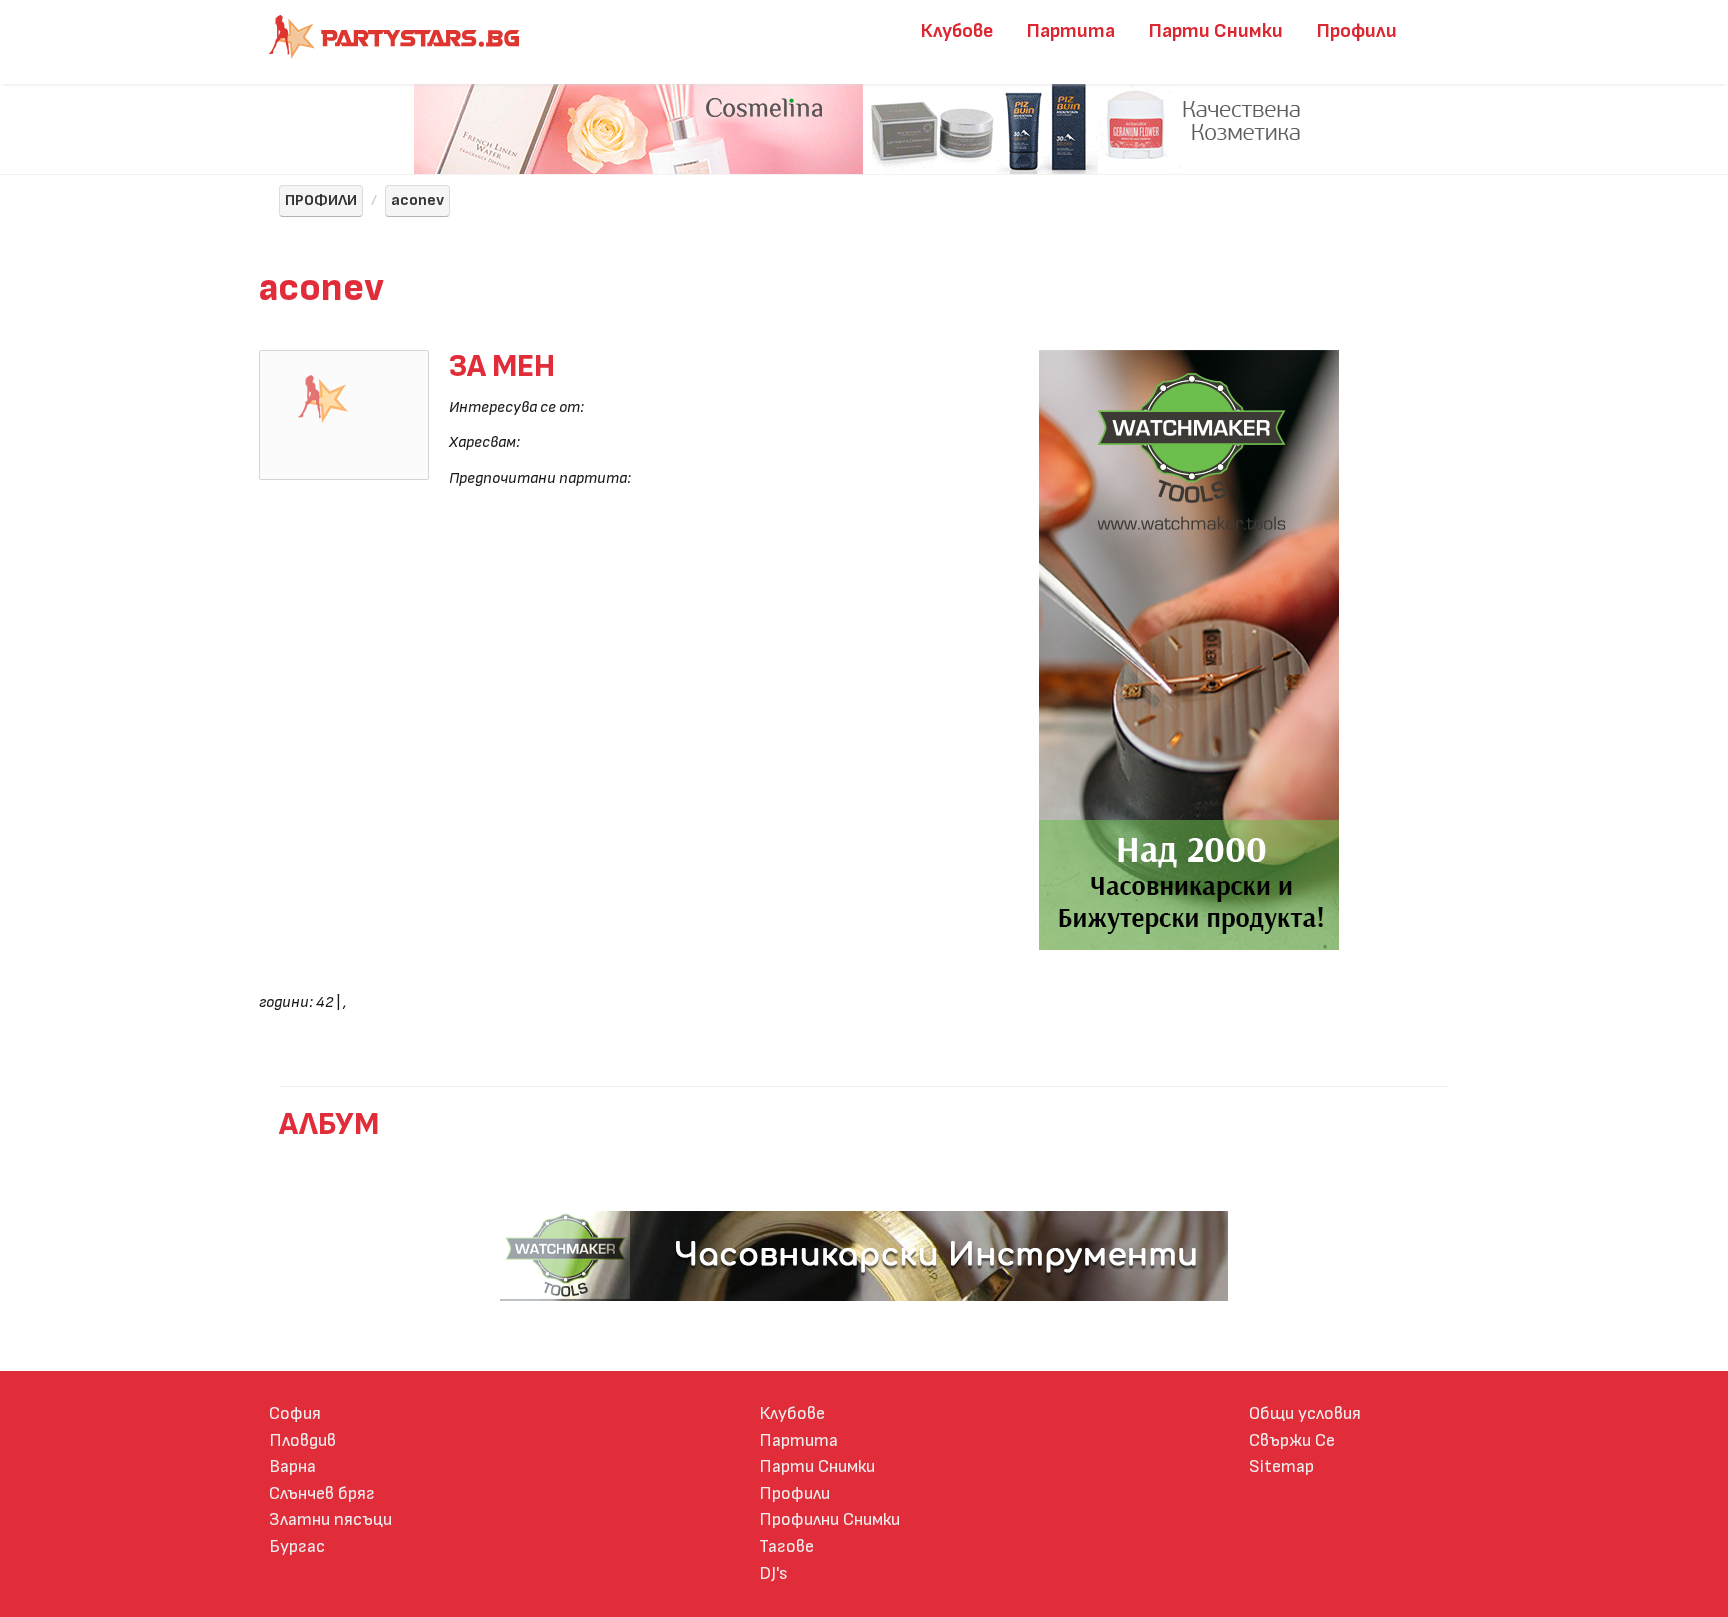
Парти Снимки (1216, 31)
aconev (417, 200)
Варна (292, 1466)
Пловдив (302, 1440)
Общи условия (1305, 1413)
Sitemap (1281, 1466)
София (295, 1413)
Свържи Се (1292, 1440)
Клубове (957, 31)
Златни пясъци (330, 1519)
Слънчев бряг (322, 1493)
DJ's (773, 1573)
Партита (1071, 31)
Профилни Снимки (829, 1519)
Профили (1357, 31)
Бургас (297, 1546)
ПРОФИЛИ (321, 200)
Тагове (786, 1546)
